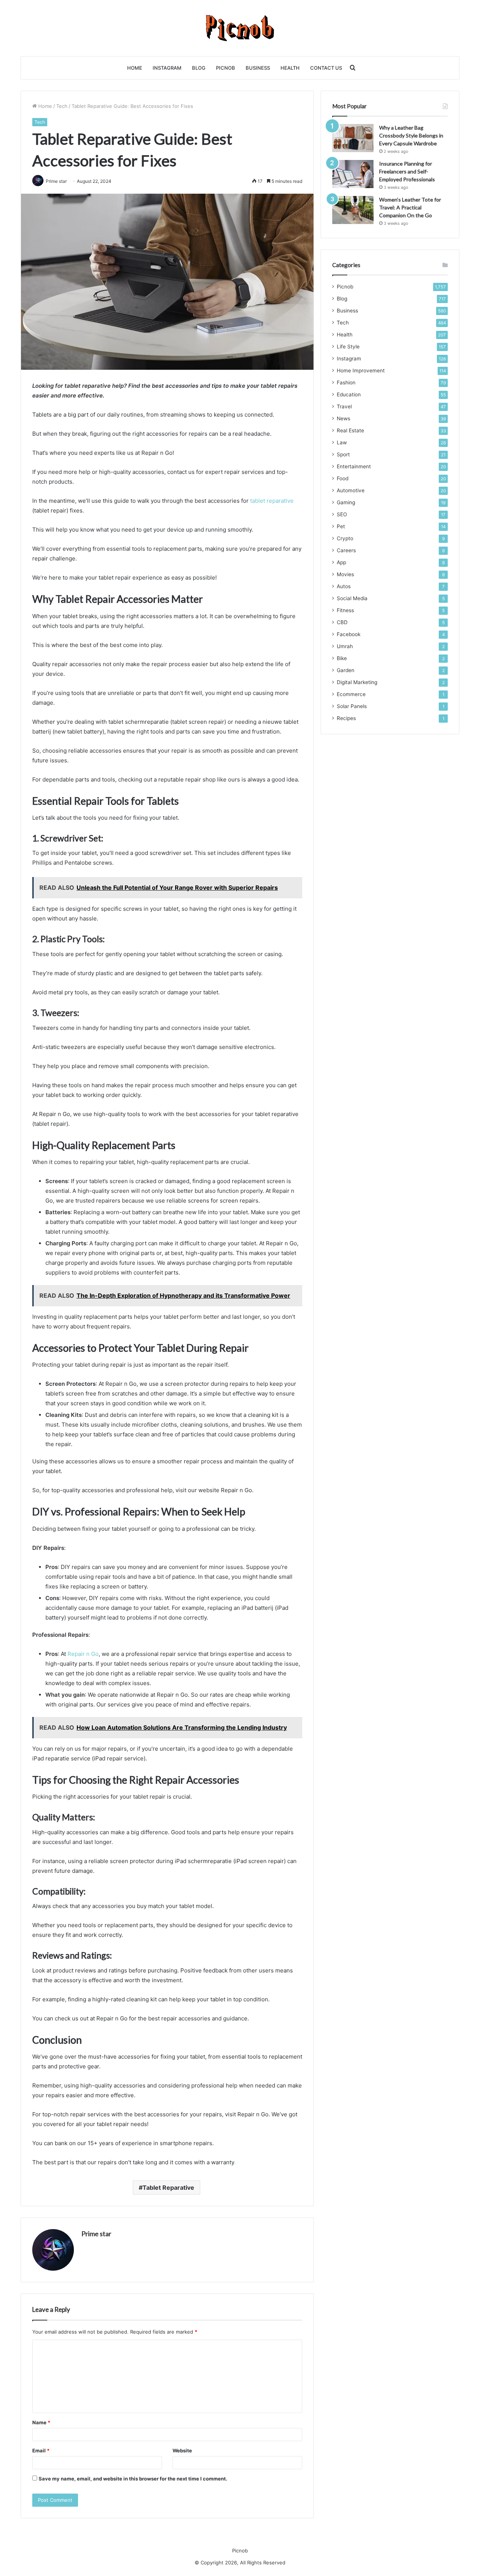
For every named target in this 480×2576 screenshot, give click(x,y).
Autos (344, 586)
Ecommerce (351, 694)
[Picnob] (240, 28)
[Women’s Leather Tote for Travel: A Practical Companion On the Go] (353, 210)
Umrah (345, 646)
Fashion (346, 383)
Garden (346, 670)
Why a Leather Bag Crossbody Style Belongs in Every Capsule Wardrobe (411, 135)
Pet (341, 526)
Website (182, 2450)
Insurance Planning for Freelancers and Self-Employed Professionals (407, 171)
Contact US (326, 68)
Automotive (351, 490)
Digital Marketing (357, 682)
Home (135, 68)
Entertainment (354, 466)
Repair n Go (83, 1654)
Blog (199, 68)
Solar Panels (352, 706)
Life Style (348, 347)
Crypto (345, 538)
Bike (342, 658)
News (343, 418)
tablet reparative (272, 501)
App (341, 562)
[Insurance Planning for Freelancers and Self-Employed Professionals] (353, 174)
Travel (344, 406)
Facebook (349, 634)
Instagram (167, 68)
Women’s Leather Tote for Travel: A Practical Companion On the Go (410, 207)
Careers (346, 550)
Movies (345, 574)
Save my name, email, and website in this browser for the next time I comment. (133, 2479)
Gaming (346, 502)
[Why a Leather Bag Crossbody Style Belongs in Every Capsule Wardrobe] (353, 138)
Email (41, 2450)
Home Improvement (361, 371)
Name (41, 2422)
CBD (342, 622)
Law (342, 442)
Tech (62, 106)
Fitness (345, 610)
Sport (343, 454)
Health (290, 68)
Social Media (352, 598)
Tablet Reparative (168, 2188)
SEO (342, 514)
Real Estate (350, 430)
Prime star (96, 2234)
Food (343, 478)
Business (258, 68)
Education (349, 394)
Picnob (226, 68)
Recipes (346, 718)
